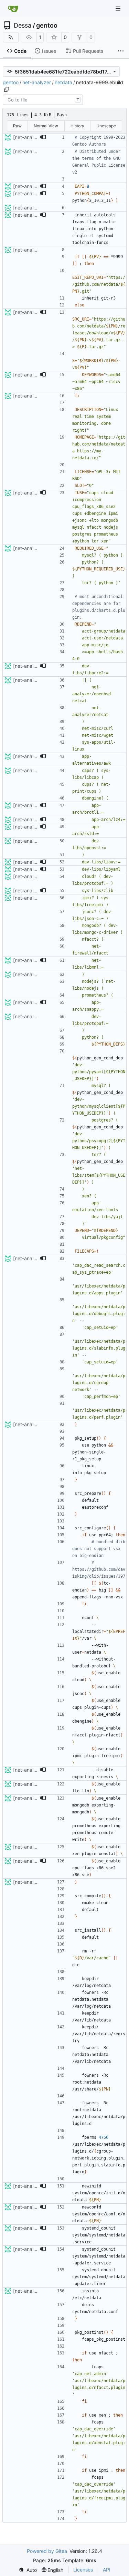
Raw (17, 126)
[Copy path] (7, 89)
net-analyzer (37, 82)
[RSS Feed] (11, 37)
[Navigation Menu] (119, 8)
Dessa (23, 26)
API (107, 2570)
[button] (43, 137)
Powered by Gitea (47, 2551)
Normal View (46, 126)
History (77, 126)
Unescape (106, 126)
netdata (63, 82)
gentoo (47, 26)
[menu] (28, 2570)
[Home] (13, 9)
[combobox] (43, 100)
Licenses (83, 2570)
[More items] (121, 51)
